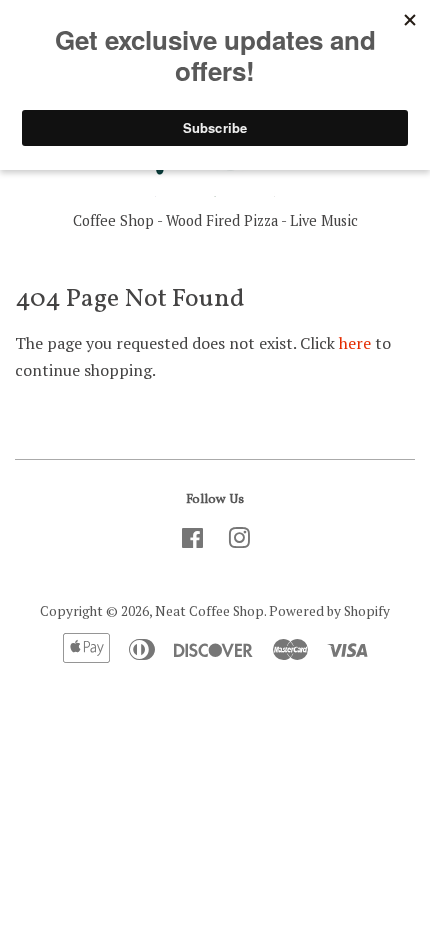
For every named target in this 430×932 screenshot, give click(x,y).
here (355, 343)
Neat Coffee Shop (209, 611)
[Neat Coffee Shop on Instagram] (239, 542)
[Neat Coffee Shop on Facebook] (192, 542)
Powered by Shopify (329, 611)
